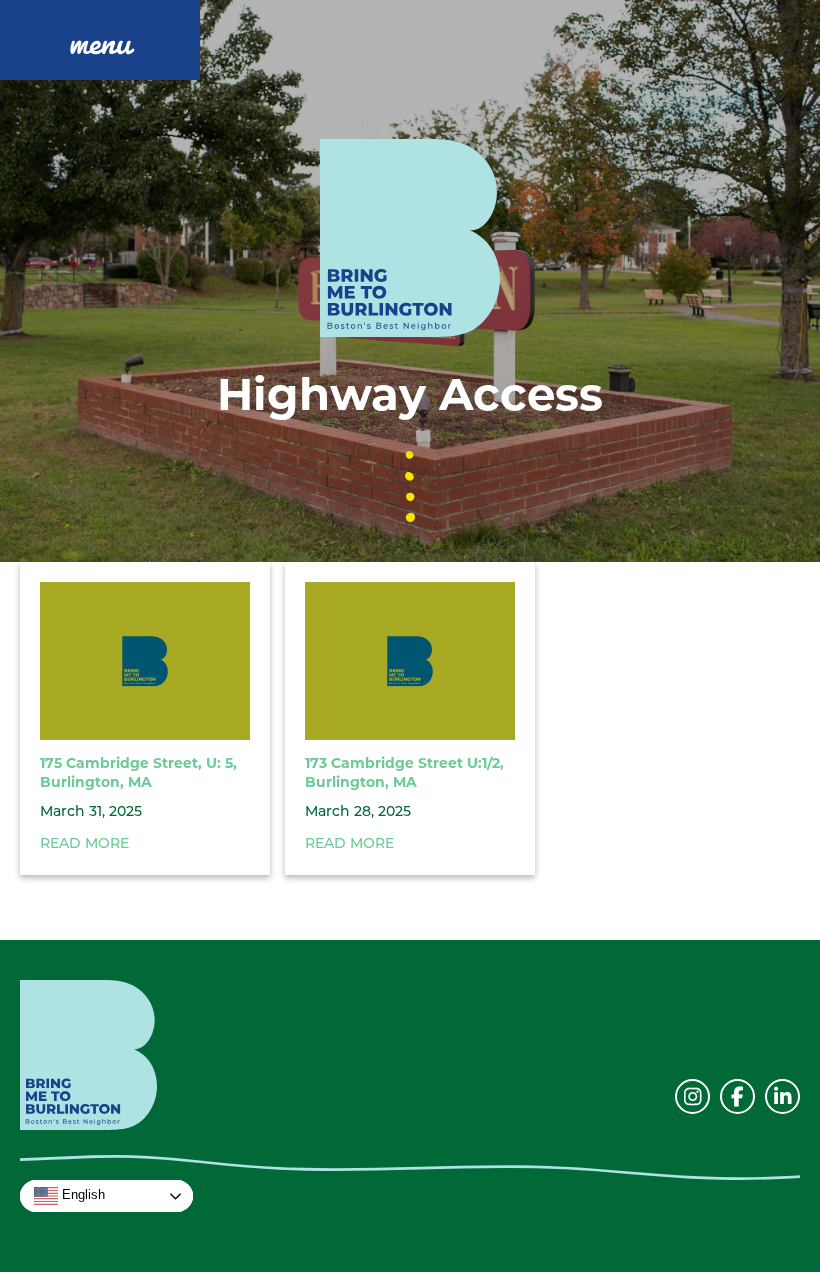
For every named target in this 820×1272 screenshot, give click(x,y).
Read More (84, 844)
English (81, 1195)
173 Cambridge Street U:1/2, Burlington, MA (404, 773)
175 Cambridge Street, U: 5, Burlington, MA (138, 773)
